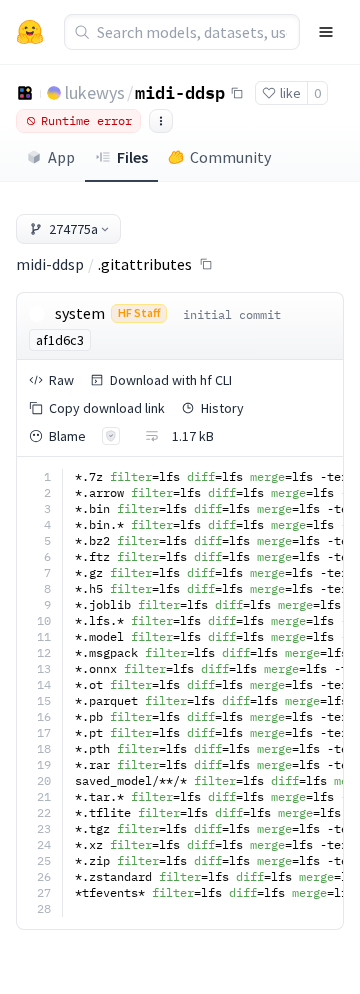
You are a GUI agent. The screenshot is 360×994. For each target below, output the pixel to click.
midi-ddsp (180, 92)
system (80, 313)
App (61, 157)
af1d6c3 (60, 340)
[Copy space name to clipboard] (237, 93)
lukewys (95, 92)
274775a (73, 229)
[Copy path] (206, 264)
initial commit (232, 314)
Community (230, 157)
